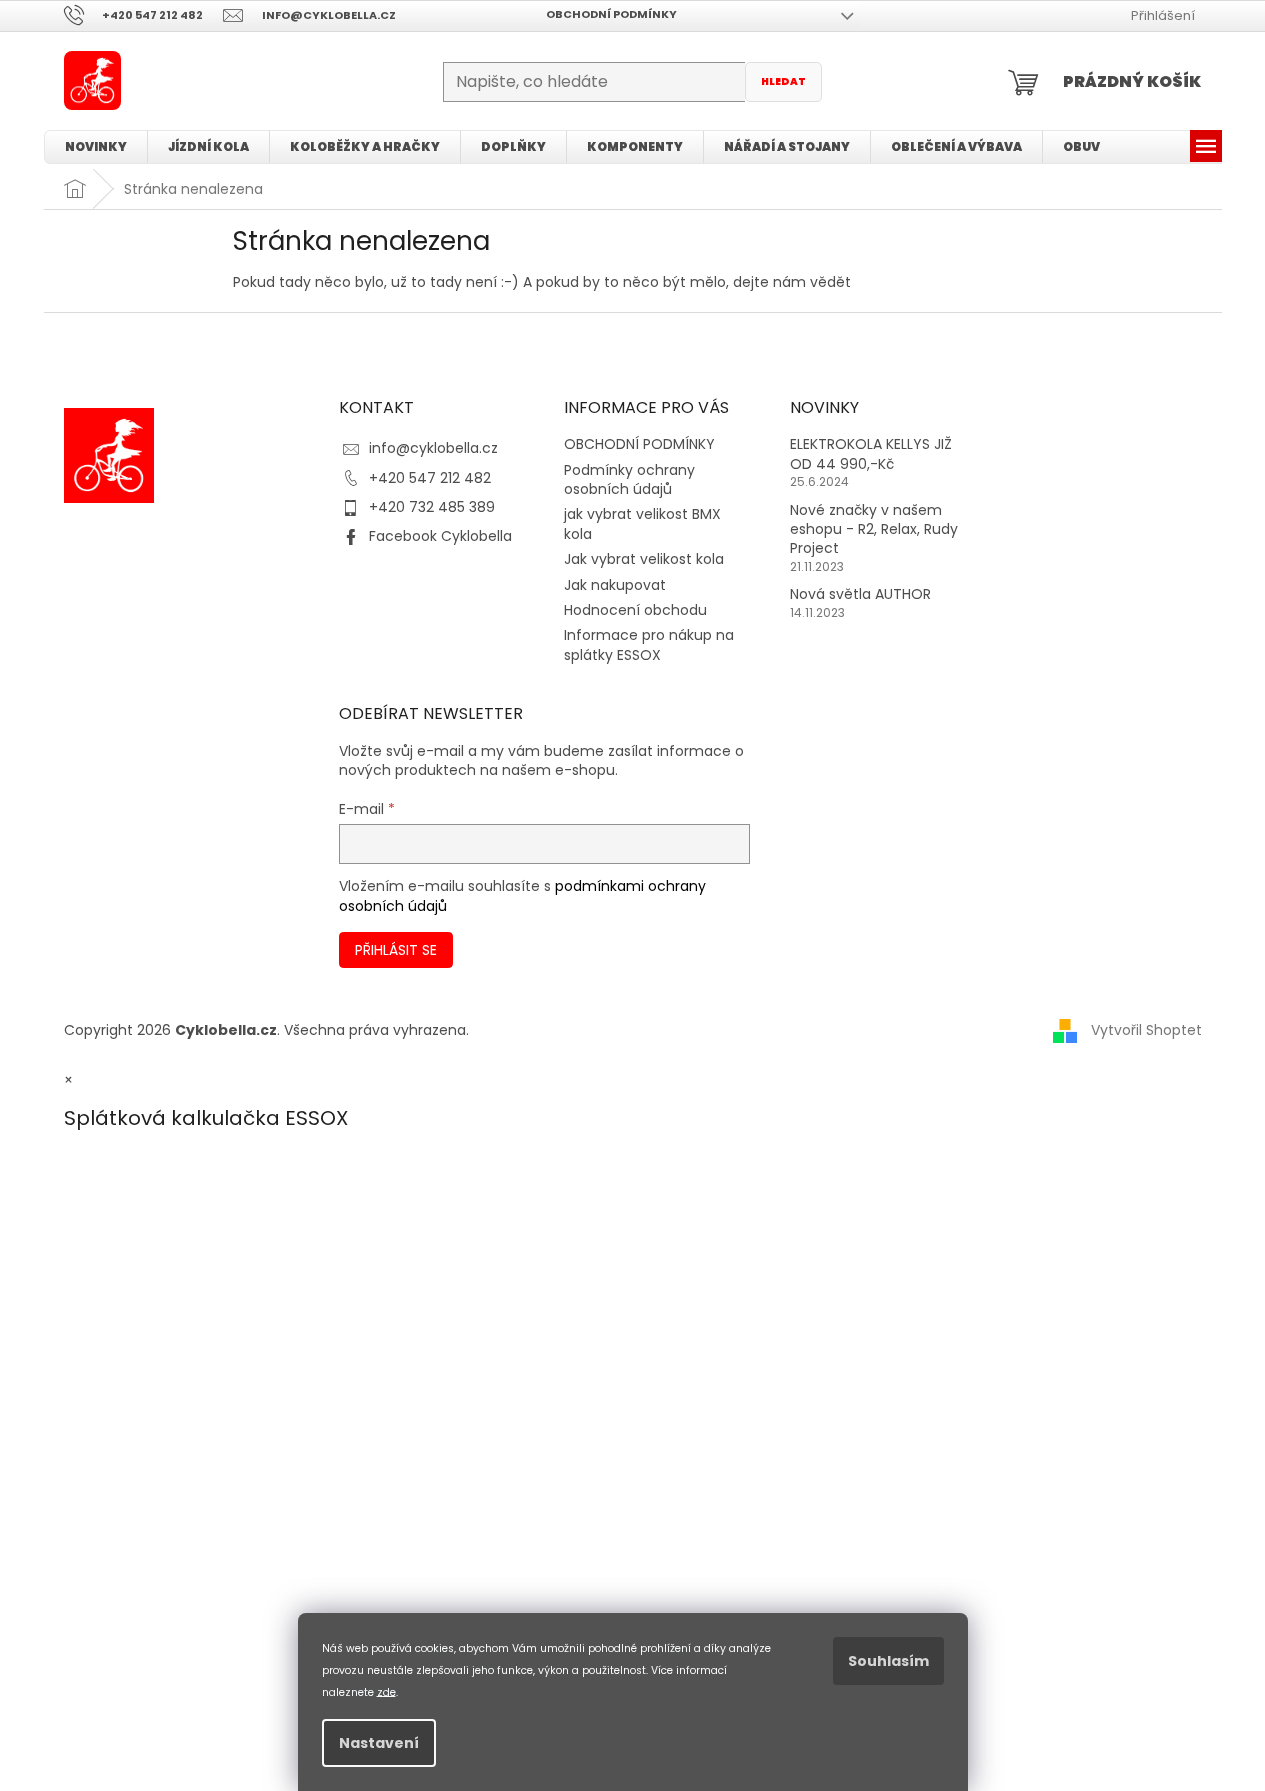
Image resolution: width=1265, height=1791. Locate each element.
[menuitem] (96, 147)
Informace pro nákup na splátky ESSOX (649, 644)
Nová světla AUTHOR (860, 594)
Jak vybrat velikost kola (644, 559)
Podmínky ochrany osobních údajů (629, 479)
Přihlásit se (396, 950)
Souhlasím (888, 1661)
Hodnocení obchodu (635, 610)
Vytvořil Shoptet (1146, 1030)
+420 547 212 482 (430, 478)
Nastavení (379, 1743)
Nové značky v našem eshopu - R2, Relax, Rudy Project (874, 530)
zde (386, 1691)
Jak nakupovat (615, 585)
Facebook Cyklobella (440, 536)
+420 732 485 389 (432, 507)
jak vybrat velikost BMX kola (642, 523)
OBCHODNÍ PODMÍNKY (611, 14)
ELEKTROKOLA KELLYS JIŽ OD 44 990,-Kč (871, 454)
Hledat (783, 81)
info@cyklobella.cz (433, 448)
